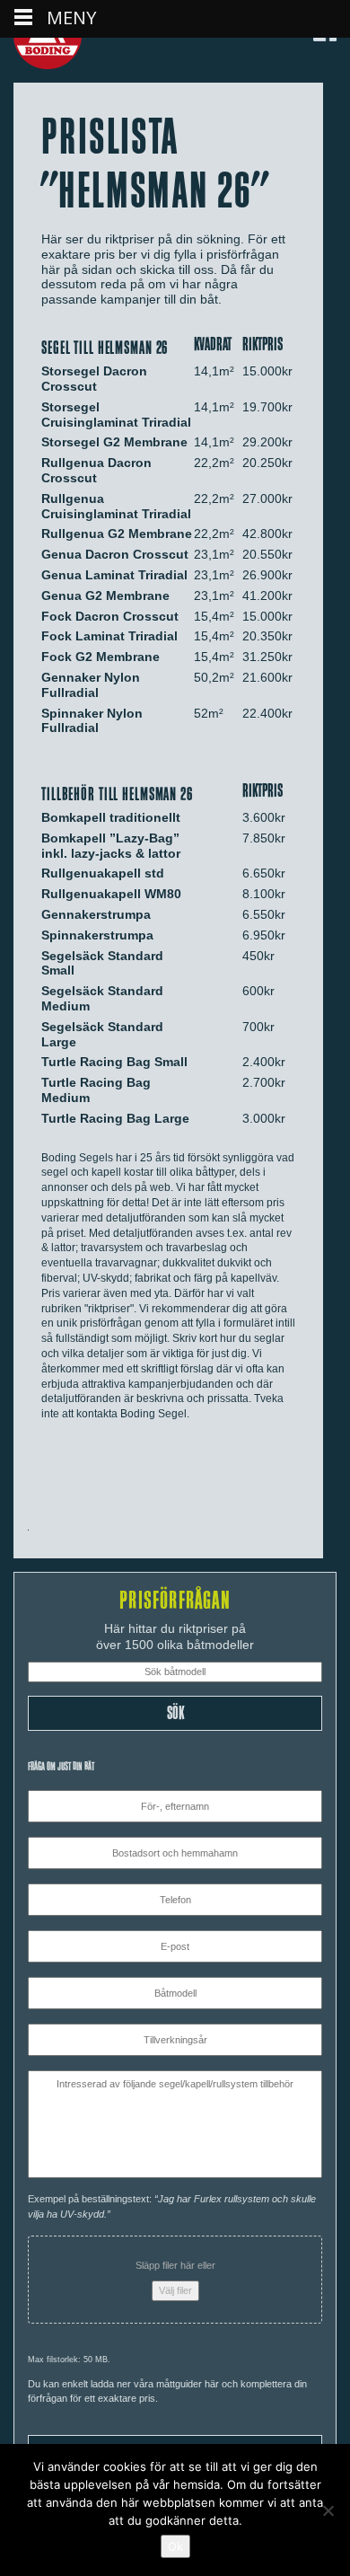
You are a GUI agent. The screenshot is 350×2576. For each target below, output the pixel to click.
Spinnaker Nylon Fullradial (92, 721)
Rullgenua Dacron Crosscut (96, 470)
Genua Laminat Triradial (114, 575)
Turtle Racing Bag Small (114, 1062)
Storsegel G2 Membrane (114, 442)
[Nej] (328, 2510)
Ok (175, 2546)
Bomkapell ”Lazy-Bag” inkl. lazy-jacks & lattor (111, 846)
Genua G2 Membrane (105, 595)
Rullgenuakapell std (103, 873)
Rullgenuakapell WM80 (111, 894)
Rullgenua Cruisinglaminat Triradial (116, 506)
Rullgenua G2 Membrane (117, 534)
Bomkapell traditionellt (111, 817)
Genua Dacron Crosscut (115, 554)
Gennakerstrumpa (96, 914)
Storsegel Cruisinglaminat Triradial (116, 415)
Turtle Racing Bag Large (115, 1118)
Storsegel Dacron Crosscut (94, 379)
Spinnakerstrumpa (97, 935)
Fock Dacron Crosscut (110, 616)
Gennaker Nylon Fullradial (91, 685)
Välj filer (175, 2290)
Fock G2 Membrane (101, 657)
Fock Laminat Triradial (109, 636)
